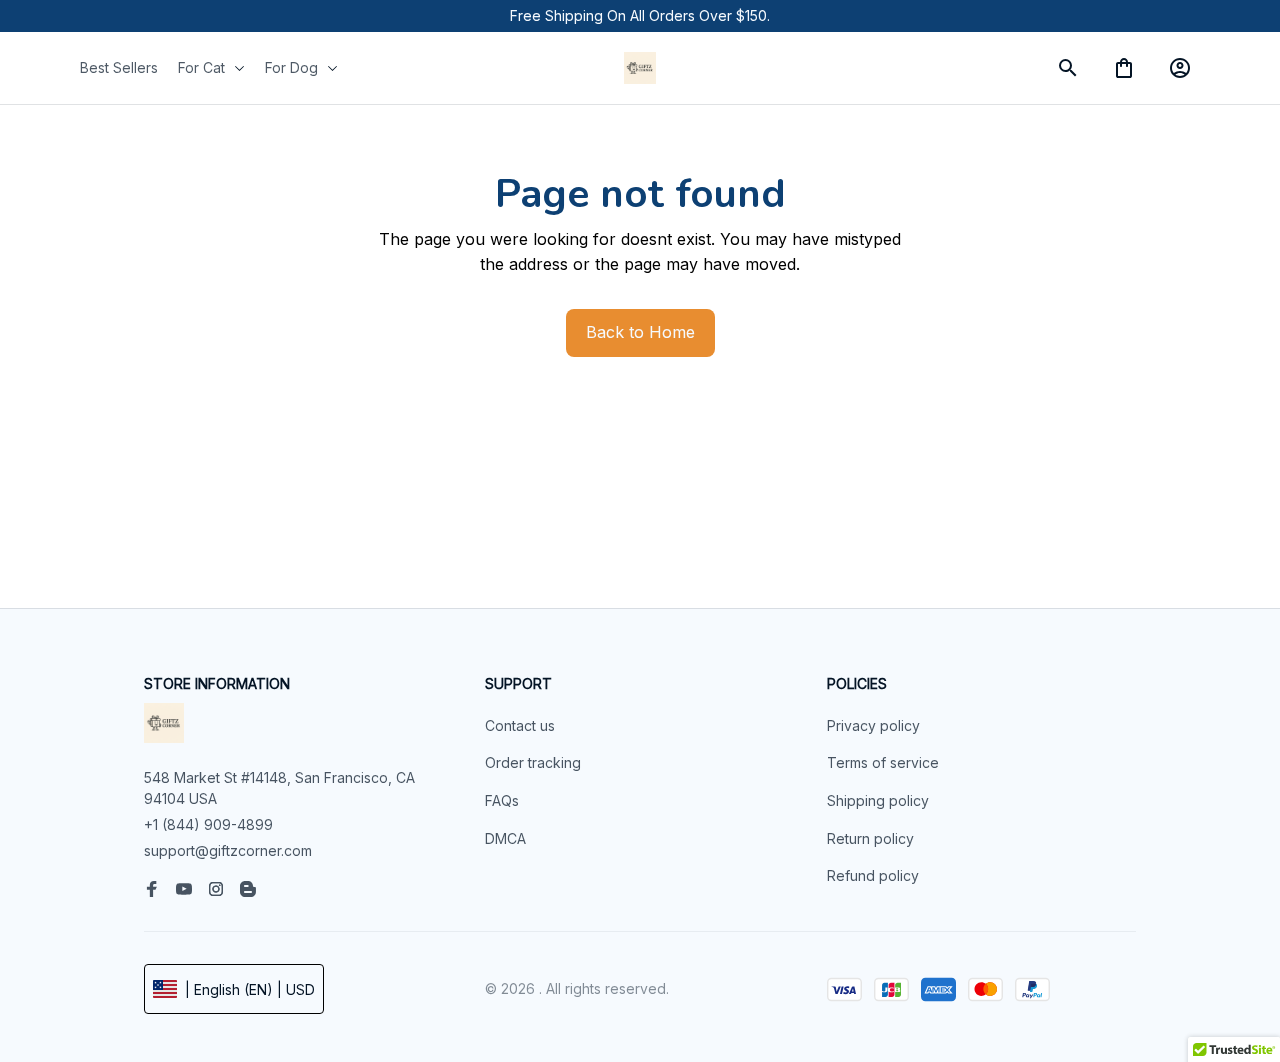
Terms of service (883, 762)
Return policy (870, 838)
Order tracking (533, 762)
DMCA (505, 838)
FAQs (502, 800)
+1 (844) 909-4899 (208, 824)
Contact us (520, 725)
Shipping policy (878, 800)
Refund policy (873, 875)
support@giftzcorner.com (228, 850)
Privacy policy (873, 725)
